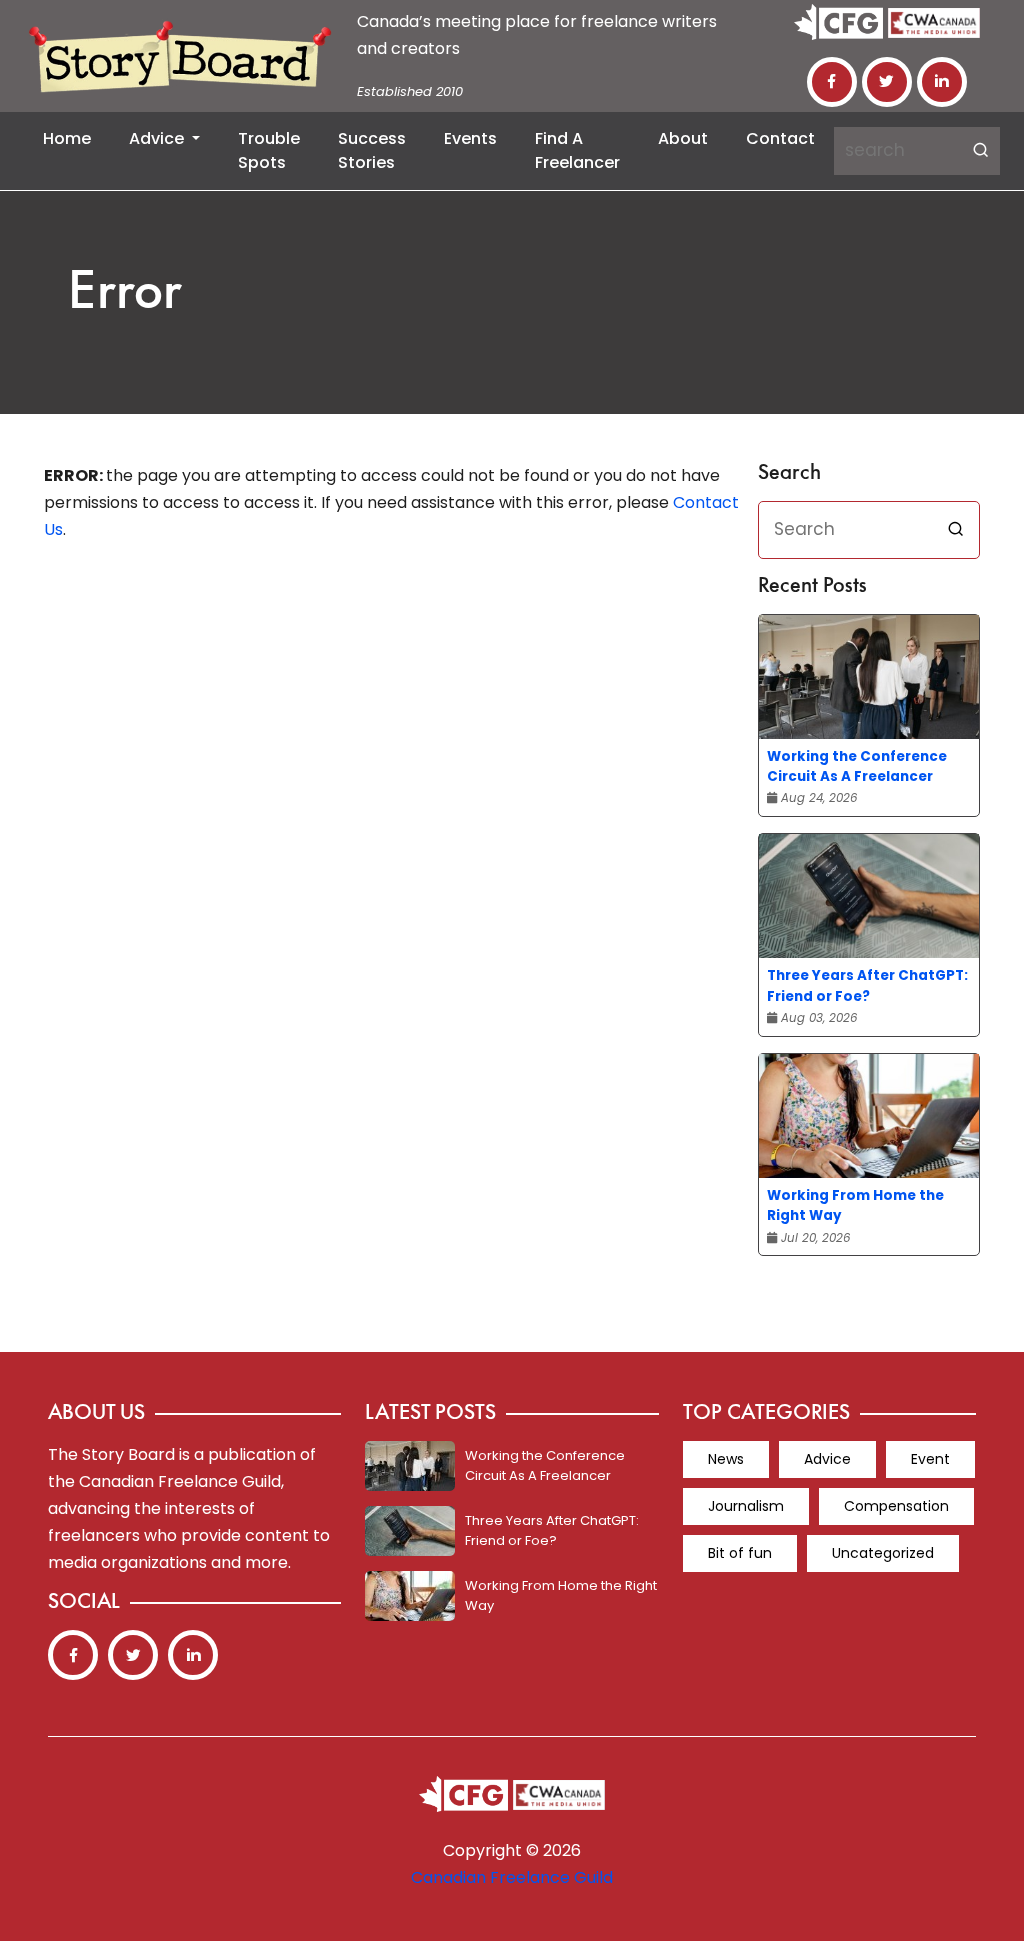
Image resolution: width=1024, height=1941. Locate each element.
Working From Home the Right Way (855, 1205)
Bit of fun (740, 1553)
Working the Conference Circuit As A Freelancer (857, 766)
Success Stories (372, 150)
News (726, 1459)
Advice (158, 138)
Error (125, 294)
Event (930, 1459)
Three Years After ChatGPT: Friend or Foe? (867, 985)
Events (470, 138)
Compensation (896, 1506)
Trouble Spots (269, 150)
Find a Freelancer (577, 150)
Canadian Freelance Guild (512, 1877)
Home (67, 138)
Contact (780, 138)
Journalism (746, 1506)
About (683, 138)
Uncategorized (883, 1553)
